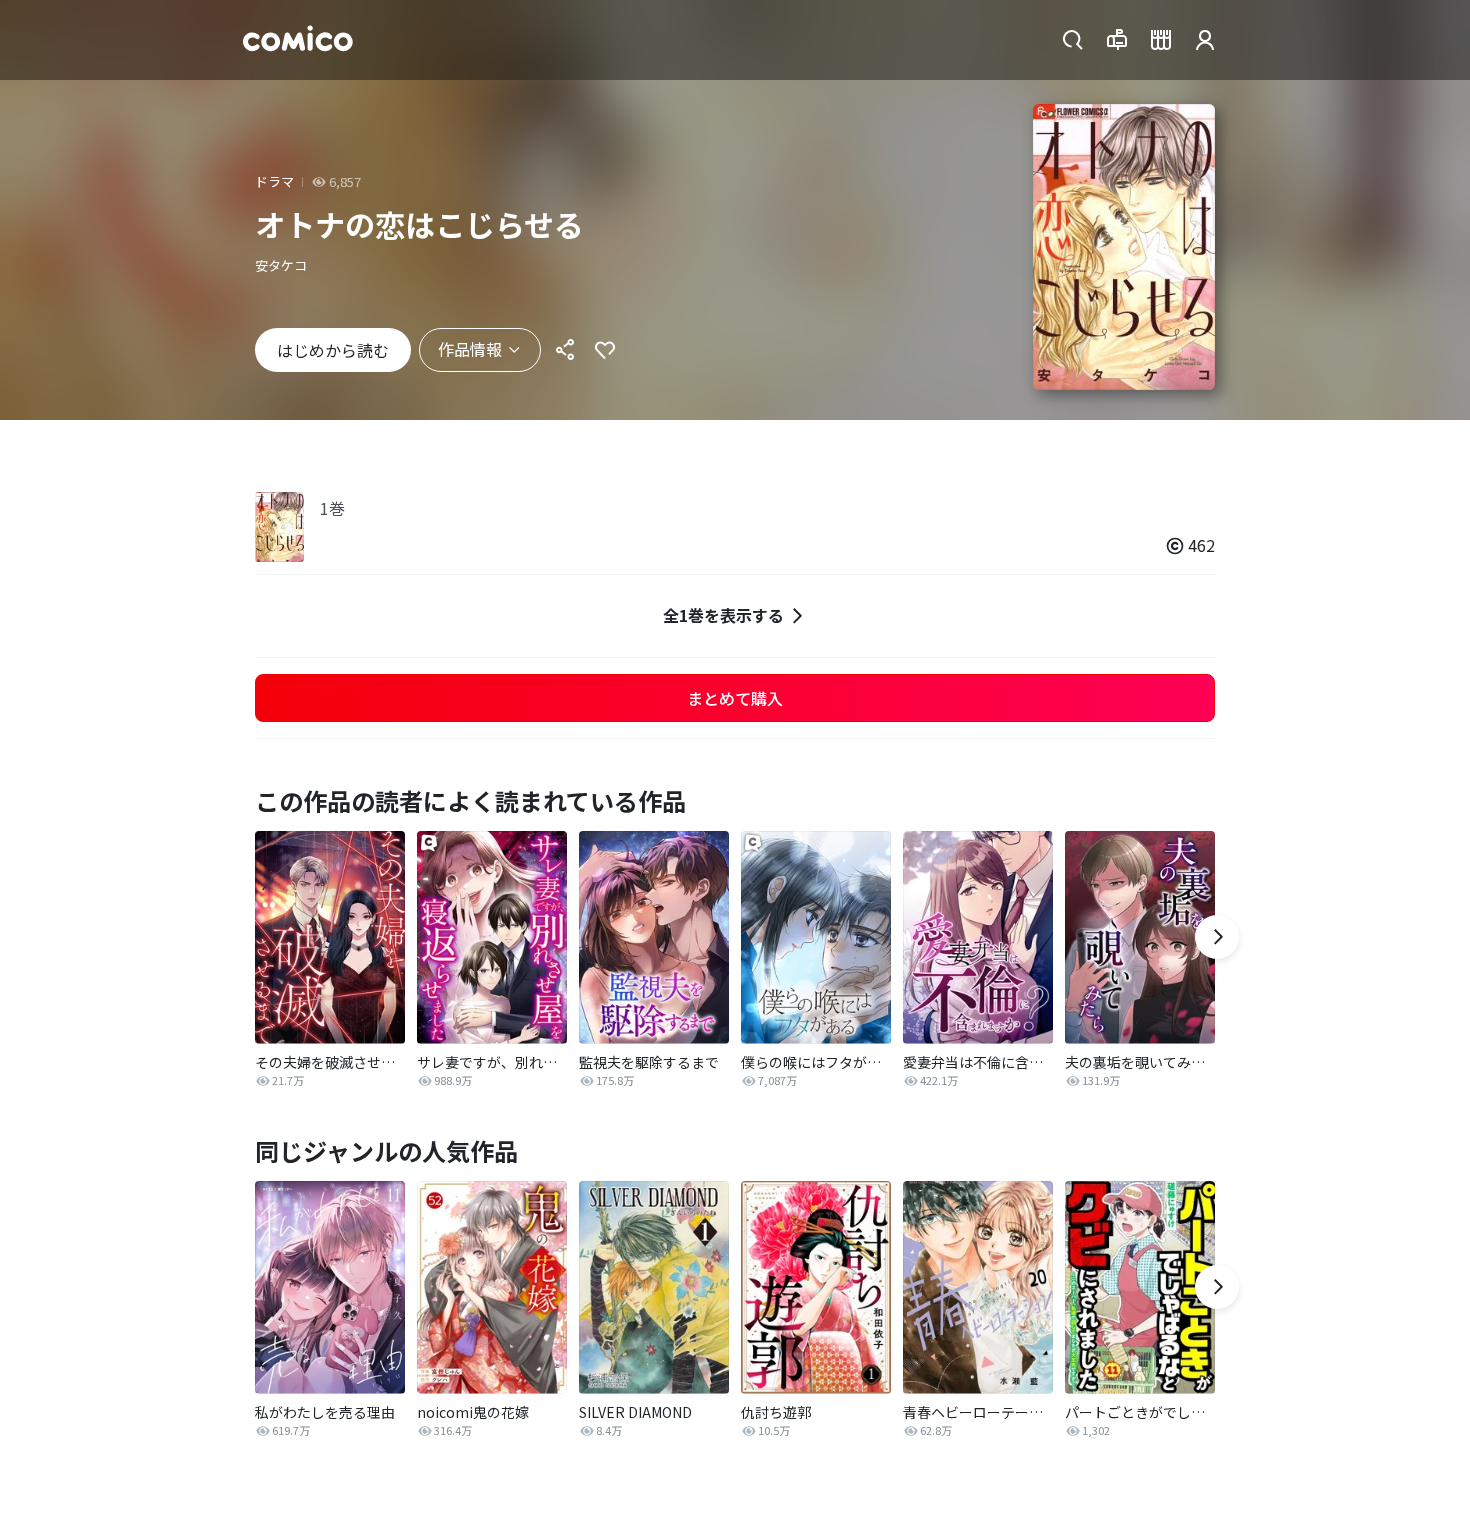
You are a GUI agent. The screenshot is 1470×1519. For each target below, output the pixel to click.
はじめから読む (333, 350)
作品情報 (470, 349)
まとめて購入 (735, 698)
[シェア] (565, 350)
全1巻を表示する (723, 615)
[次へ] (1217, 937)
